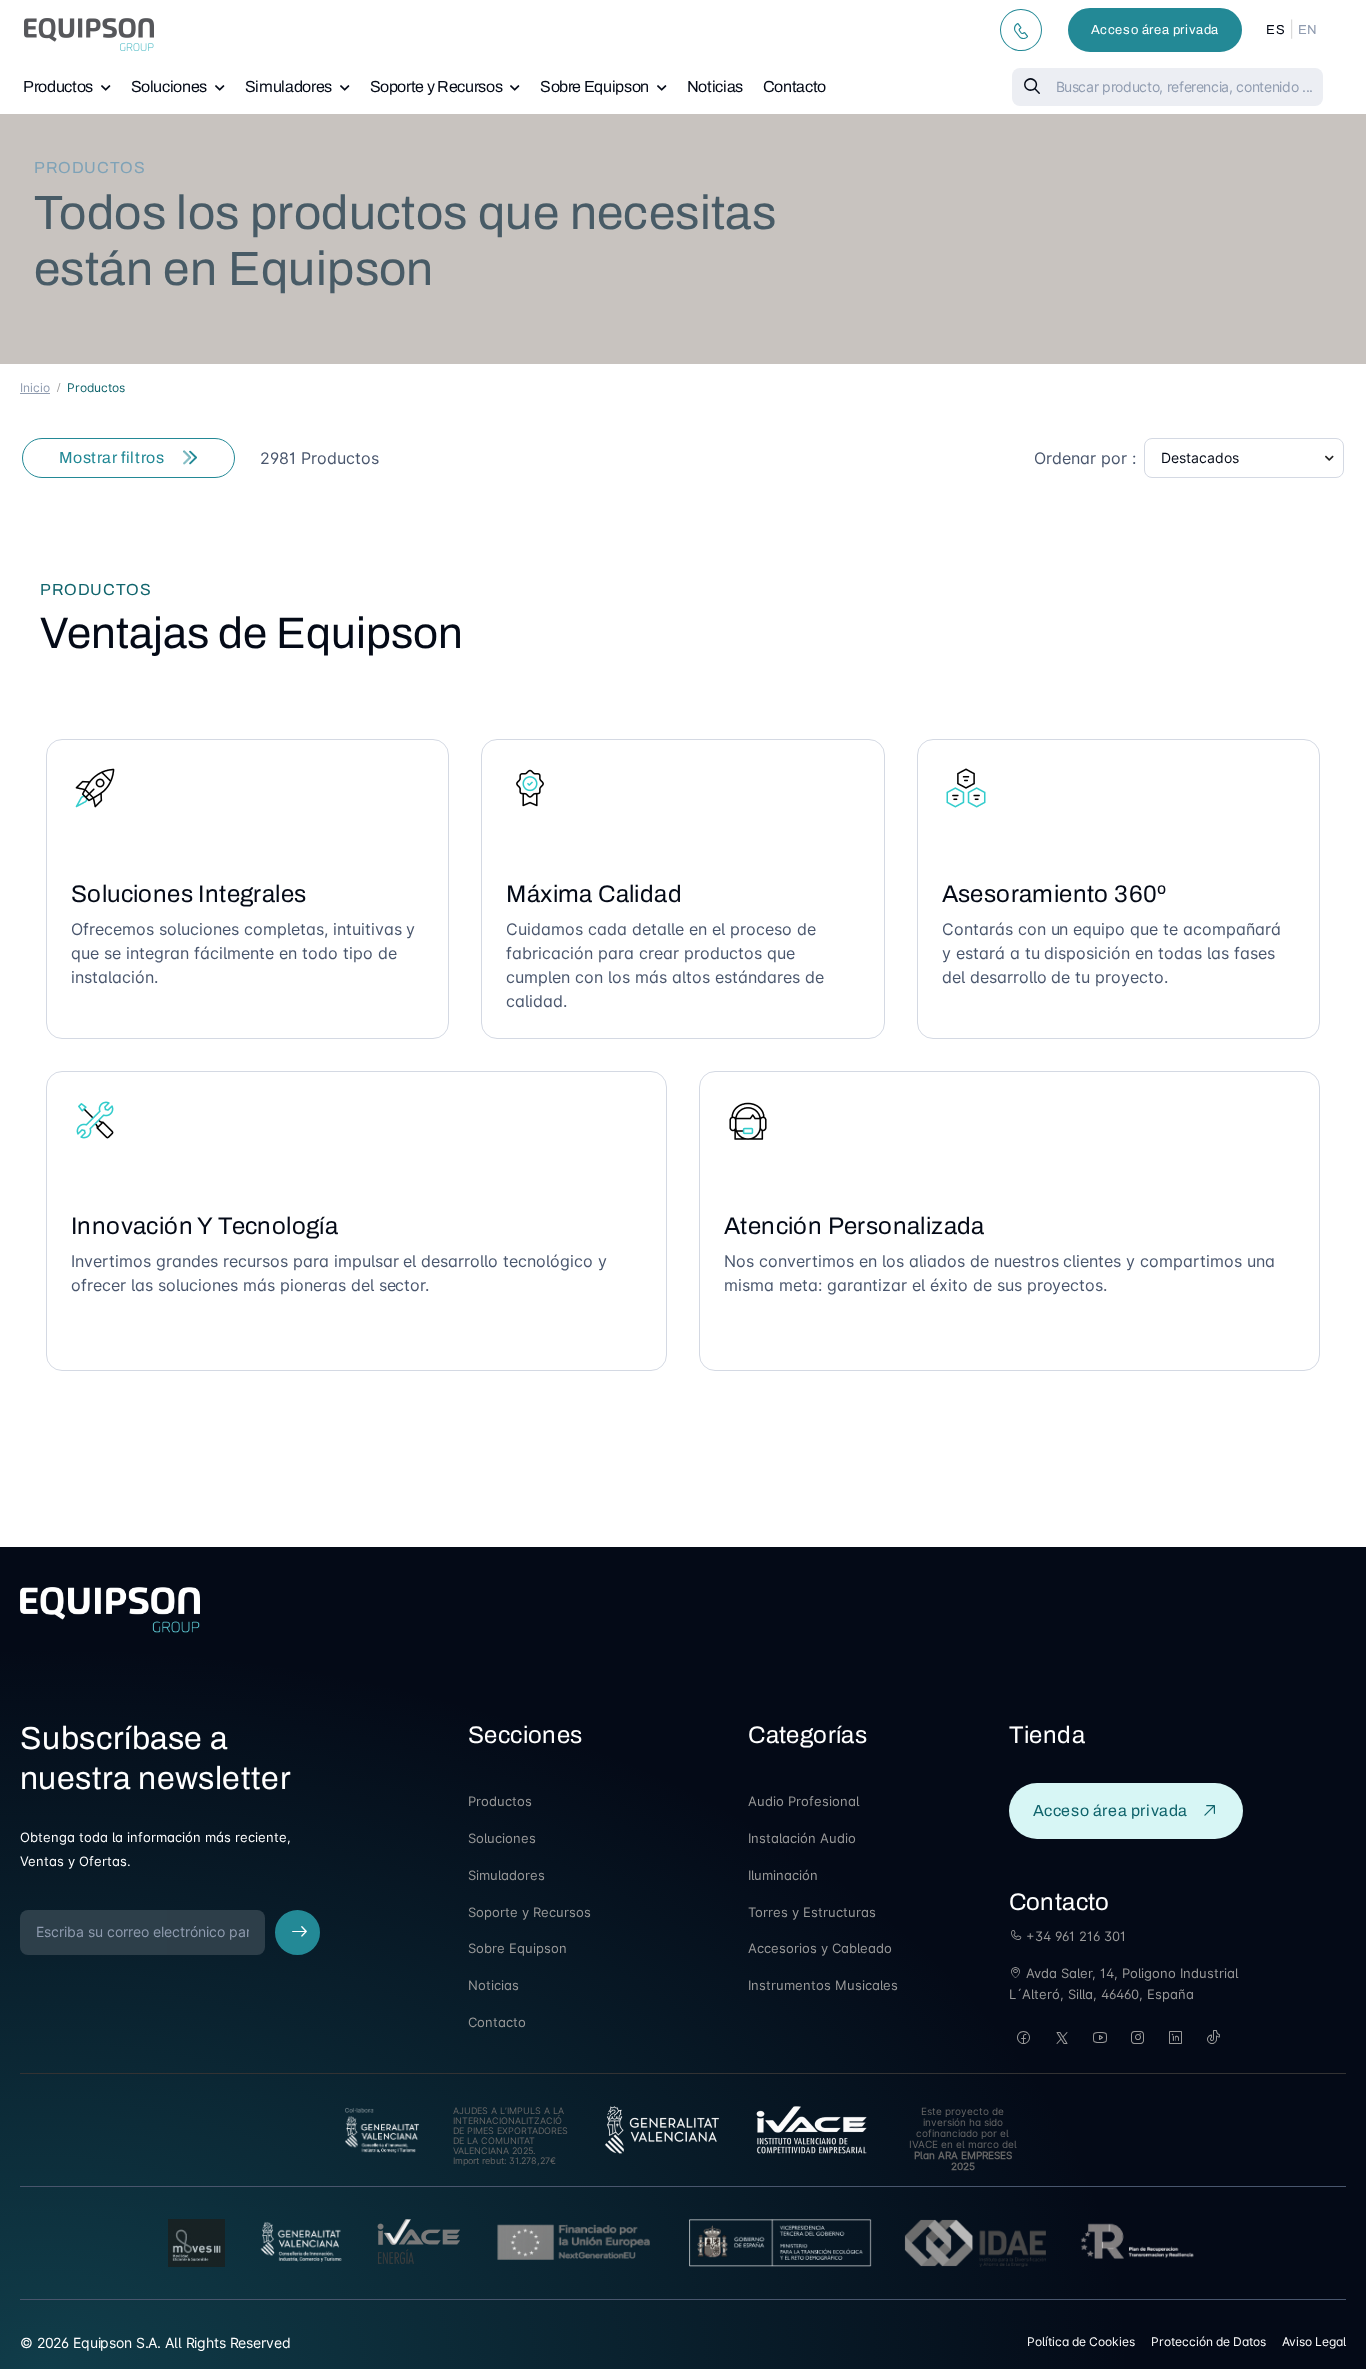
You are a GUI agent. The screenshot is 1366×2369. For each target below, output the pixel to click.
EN (1308, 30)
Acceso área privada (1155, 30)
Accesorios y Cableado (820, 1948)
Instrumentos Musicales (823, 1985)
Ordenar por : (1085, 458)
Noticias (715, 86)
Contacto (794, 86)
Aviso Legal (1314, 2341)
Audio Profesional (803, 1801)
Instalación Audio (802, 1838)
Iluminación (783, 1875)
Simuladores (288, 86)
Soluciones (169, 86)
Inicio (35, 387)
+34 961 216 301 (1074, 1936)
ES (1275, 30)
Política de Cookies (1081, 2341)
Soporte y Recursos (436, 86)
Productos (58, 86)
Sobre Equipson (594, 86)
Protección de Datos (1208, 2341)
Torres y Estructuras (812, 1912)
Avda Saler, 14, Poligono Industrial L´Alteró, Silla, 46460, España (1123, 1983)
